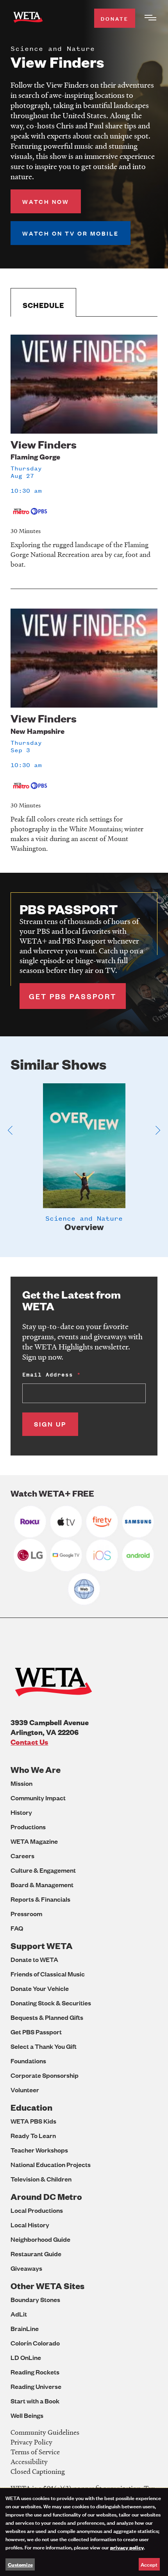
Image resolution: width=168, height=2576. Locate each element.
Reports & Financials (40, 1899)
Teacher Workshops (39, 2150)
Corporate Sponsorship (45, 2075)
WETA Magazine (34, 1841)
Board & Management (42, 1885)
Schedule (43, 305)
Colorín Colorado (35, 2343)
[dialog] (84, 2532)
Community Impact (38, 1798)
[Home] (28, 19)
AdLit (19, 2314)
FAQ (17, 1928)
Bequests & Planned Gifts (47, 2017)
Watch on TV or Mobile (71, 233)
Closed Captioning (38, 2471)
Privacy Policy (31, 2442)
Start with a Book (35, 2401)
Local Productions (37, 2210)
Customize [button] (20, 2564)
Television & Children (41, 2179)
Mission (21, 1783)
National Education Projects (51, 2164)
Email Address (48, 1375)
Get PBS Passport (36, 2032)
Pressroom (26, 1914)
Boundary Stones (35, 2299)
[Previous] (10, 1130)
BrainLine (25, 2328)
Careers (22, 1856)
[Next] (158, 1130)
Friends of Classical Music (48, 1974)
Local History (30, 2225)
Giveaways (26, 2268)
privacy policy (127, 2547)
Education (31, 2107)
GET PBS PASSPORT (73, 996)
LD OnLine (26, 2357)
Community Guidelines (45, 2432)
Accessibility (29, 2462)
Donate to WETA (34, 1959)
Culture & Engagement (43, 1870)
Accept (149, 2564)
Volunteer (25, 2090)
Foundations (28, 2061)
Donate (115, 18)
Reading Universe (36, 2386)
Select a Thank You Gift (44, 2046)
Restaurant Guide (36, 2254)
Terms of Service (35, 2452)
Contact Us (29, 1742)
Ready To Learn (33, 2136)
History (21, 1812)
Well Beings (27, 2415)
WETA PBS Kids (33, 2121)
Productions (28, 1827)
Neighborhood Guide (40, 2239)
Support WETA (42, 1946)
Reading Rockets (35, 2372)
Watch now (46, 201)
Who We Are (36, 1770)
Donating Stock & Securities (51, 2003)
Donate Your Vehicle (40, 1988)
